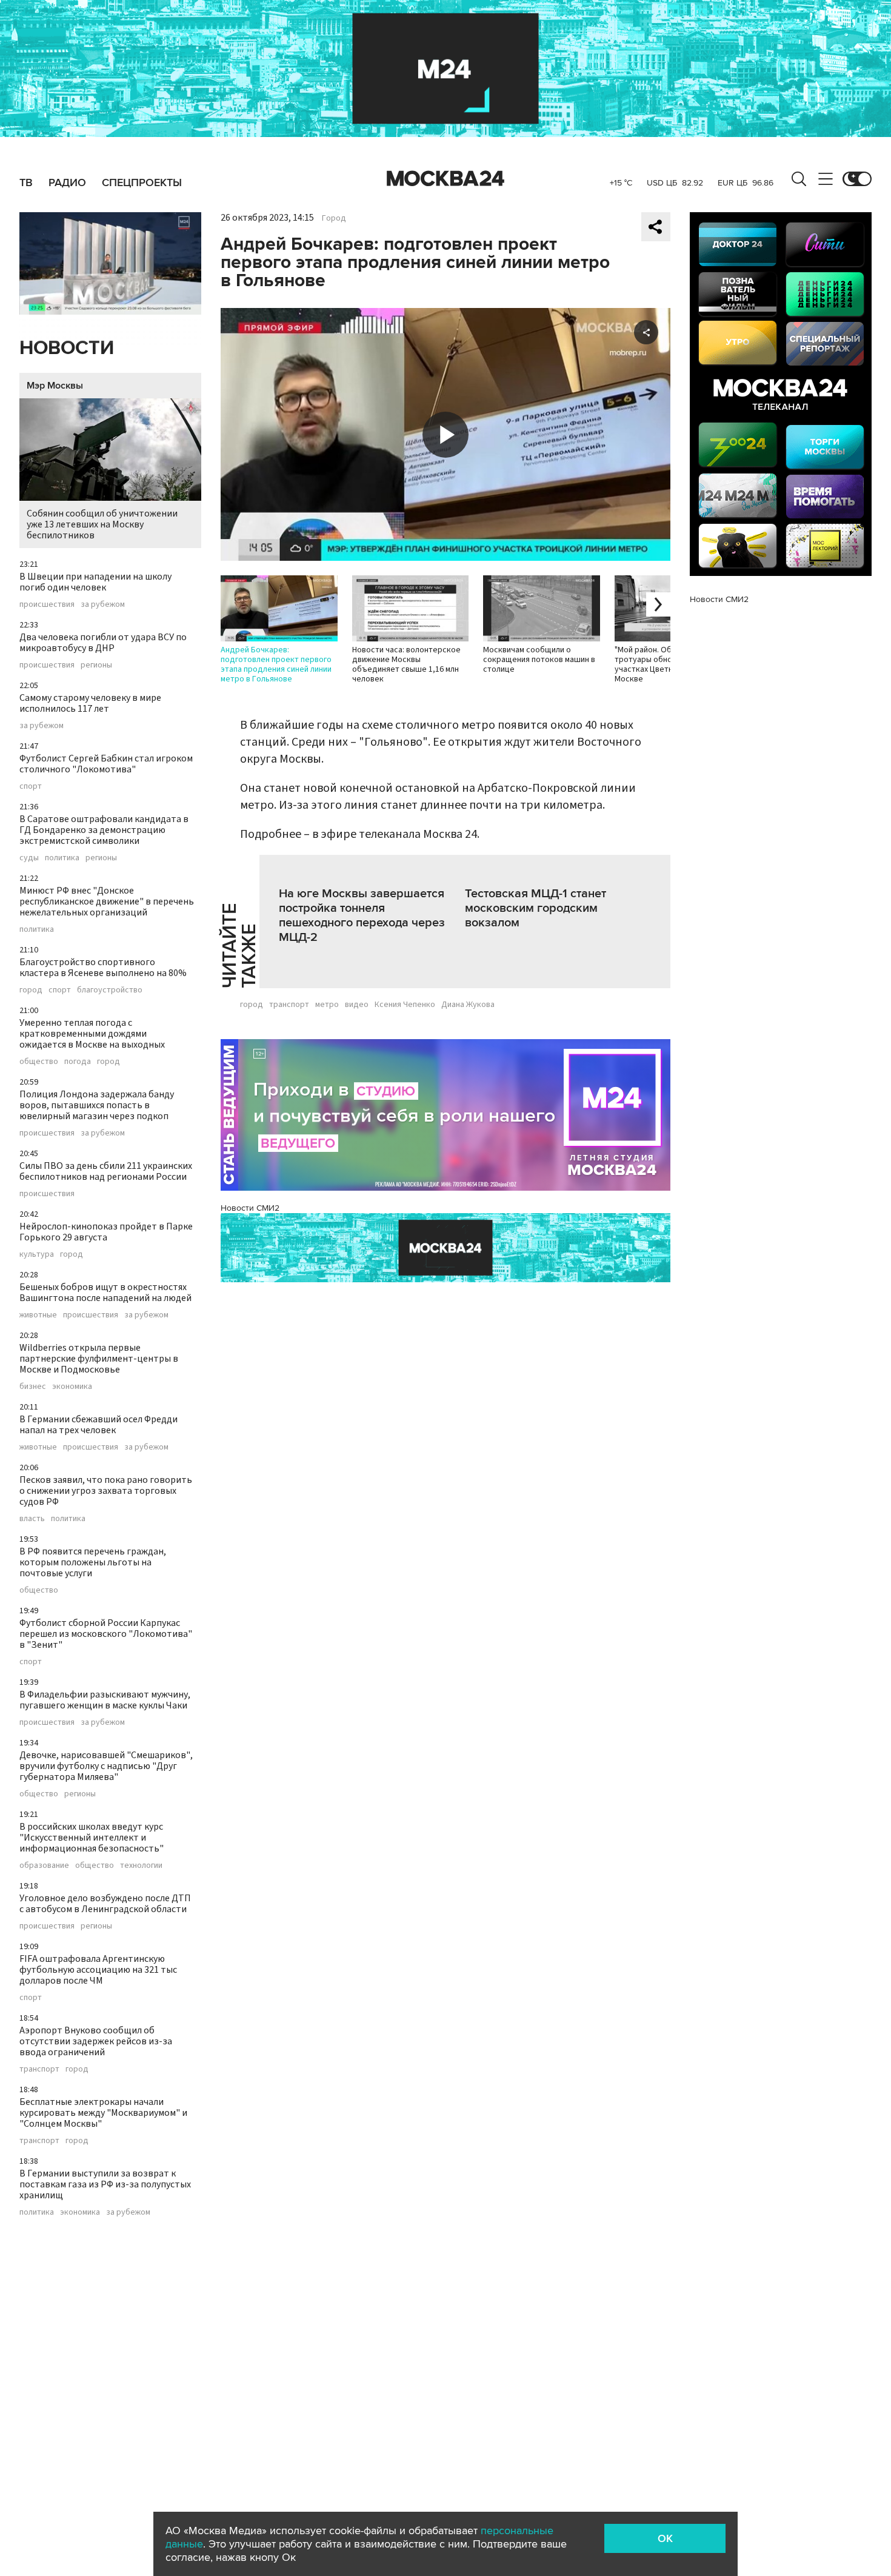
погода (78, 1062)
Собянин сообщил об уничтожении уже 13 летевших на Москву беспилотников (102, 524)
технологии (141, 1865)
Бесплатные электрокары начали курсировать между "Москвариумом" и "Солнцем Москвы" (103, 2113)
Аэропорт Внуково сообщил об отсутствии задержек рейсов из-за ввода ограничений (96, 2041)
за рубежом (103, 604)
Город (334, 218)
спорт (31, 786)
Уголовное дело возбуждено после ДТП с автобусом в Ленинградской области (105, 1904)
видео (357, 1005)
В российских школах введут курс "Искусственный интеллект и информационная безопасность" (92, 1838)
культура (37, 1254)
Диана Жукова (468, 1005)
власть (32, 1519)
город (31, 990)
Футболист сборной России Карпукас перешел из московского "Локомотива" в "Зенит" (106, 1634)
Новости (67, 348)
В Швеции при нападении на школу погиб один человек (95, 582)
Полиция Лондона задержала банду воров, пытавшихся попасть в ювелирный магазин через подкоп (97, 1105)
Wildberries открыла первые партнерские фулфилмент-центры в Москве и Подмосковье (99, 1359)
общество (39, 1062)
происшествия (47, 604)
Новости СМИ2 (250, 1208)
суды (29, 858)
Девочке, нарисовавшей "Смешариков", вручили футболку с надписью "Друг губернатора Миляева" (106, 1766)
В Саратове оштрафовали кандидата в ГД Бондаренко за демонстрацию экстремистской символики (104, 830)
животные (38, 1315)
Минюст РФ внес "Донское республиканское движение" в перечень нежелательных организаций (107, 902)
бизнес (33, 1387)
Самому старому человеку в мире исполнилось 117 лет (90, 703)
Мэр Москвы (55, 386)
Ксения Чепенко (405, 1005)
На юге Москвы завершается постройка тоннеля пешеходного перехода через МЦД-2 (362, 915)
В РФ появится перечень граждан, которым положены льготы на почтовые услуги (93, 1562)
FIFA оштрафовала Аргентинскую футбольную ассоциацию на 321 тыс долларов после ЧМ (98, 1970)
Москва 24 (446, 179)
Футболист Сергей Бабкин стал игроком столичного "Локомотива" (106, 764)
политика (62, 858)
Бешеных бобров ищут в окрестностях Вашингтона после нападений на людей (105, 1293)
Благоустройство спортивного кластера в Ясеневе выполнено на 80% (103, 968)
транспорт (39, 2069)
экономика (72, 1387)
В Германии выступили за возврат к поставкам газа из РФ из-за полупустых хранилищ (105, 2184)
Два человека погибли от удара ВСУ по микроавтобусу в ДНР (103, 643)
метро (327, 1005)
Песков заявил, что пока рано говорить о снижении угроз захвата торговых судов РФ (106, 1491)
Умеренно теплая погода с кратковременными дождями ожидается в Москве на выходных (92, 1034)
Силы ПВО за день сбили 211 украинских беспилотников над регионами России (106, 1171)
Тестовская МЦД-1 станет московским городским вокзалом (536, 908)
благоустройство (110, 990)
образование (44, 1865)
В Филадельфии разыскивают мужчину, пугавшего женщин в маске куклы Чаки (105, 1700)
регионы (96, 665)
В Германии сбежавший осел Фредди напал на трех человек (98, 1425)
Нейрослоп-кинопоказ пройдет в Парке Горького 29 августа (106, 1232)
